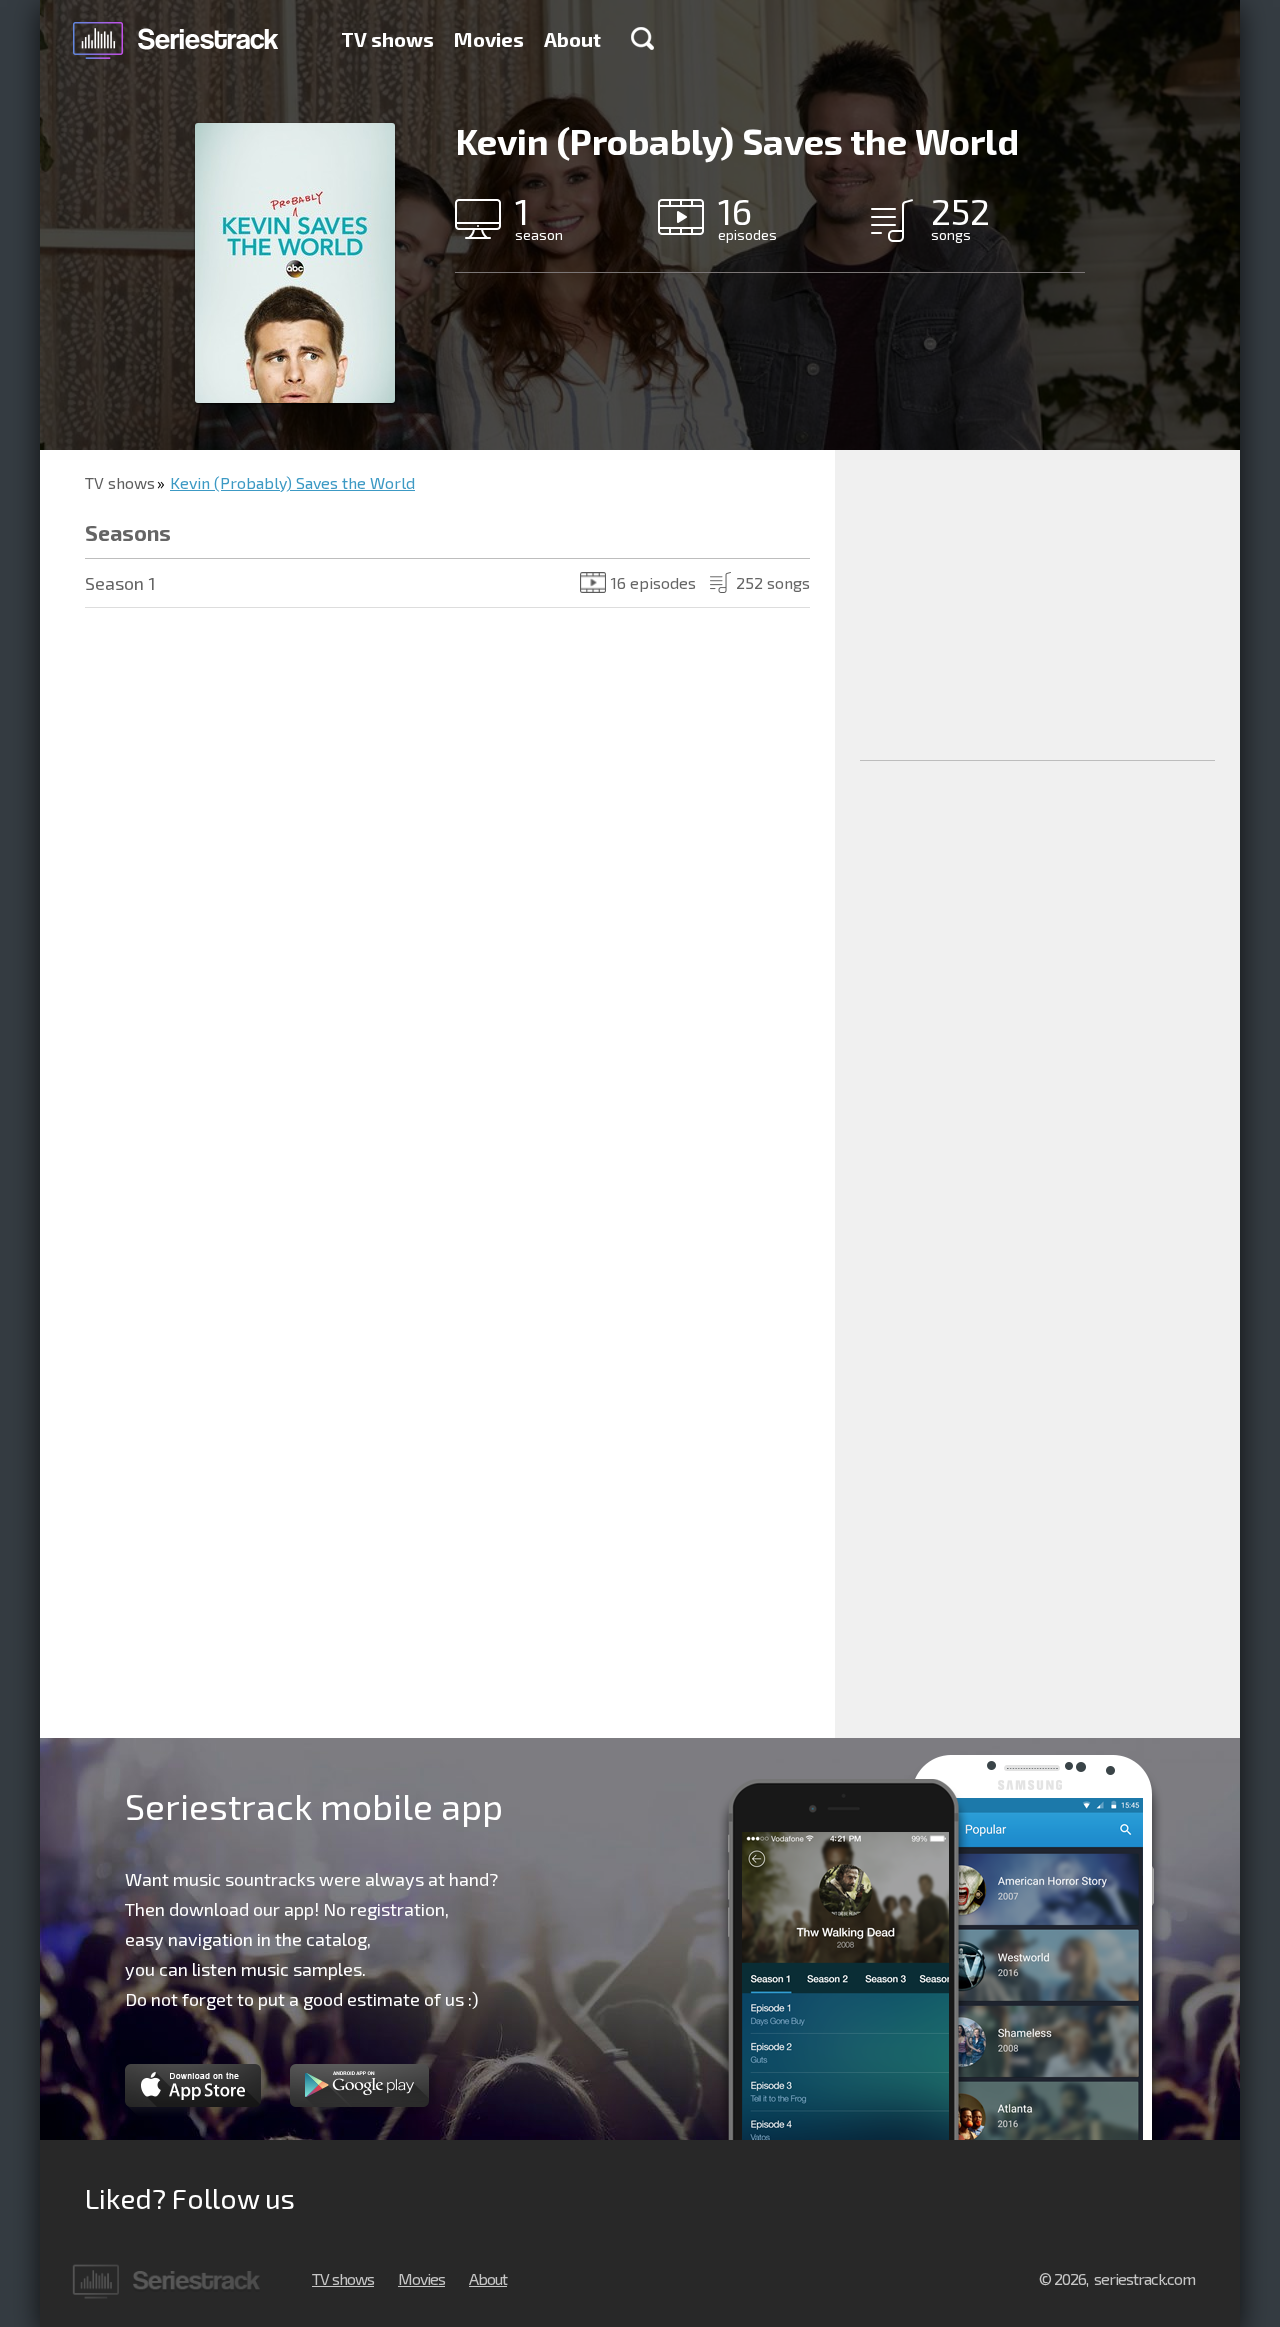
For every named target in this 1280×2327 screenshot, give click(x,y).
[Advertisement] (1037, 605)
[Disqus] (437, 922)
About (572, 39)
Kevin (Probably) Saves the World (292, 482)
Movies (489, 39)
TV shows (387, 39)
